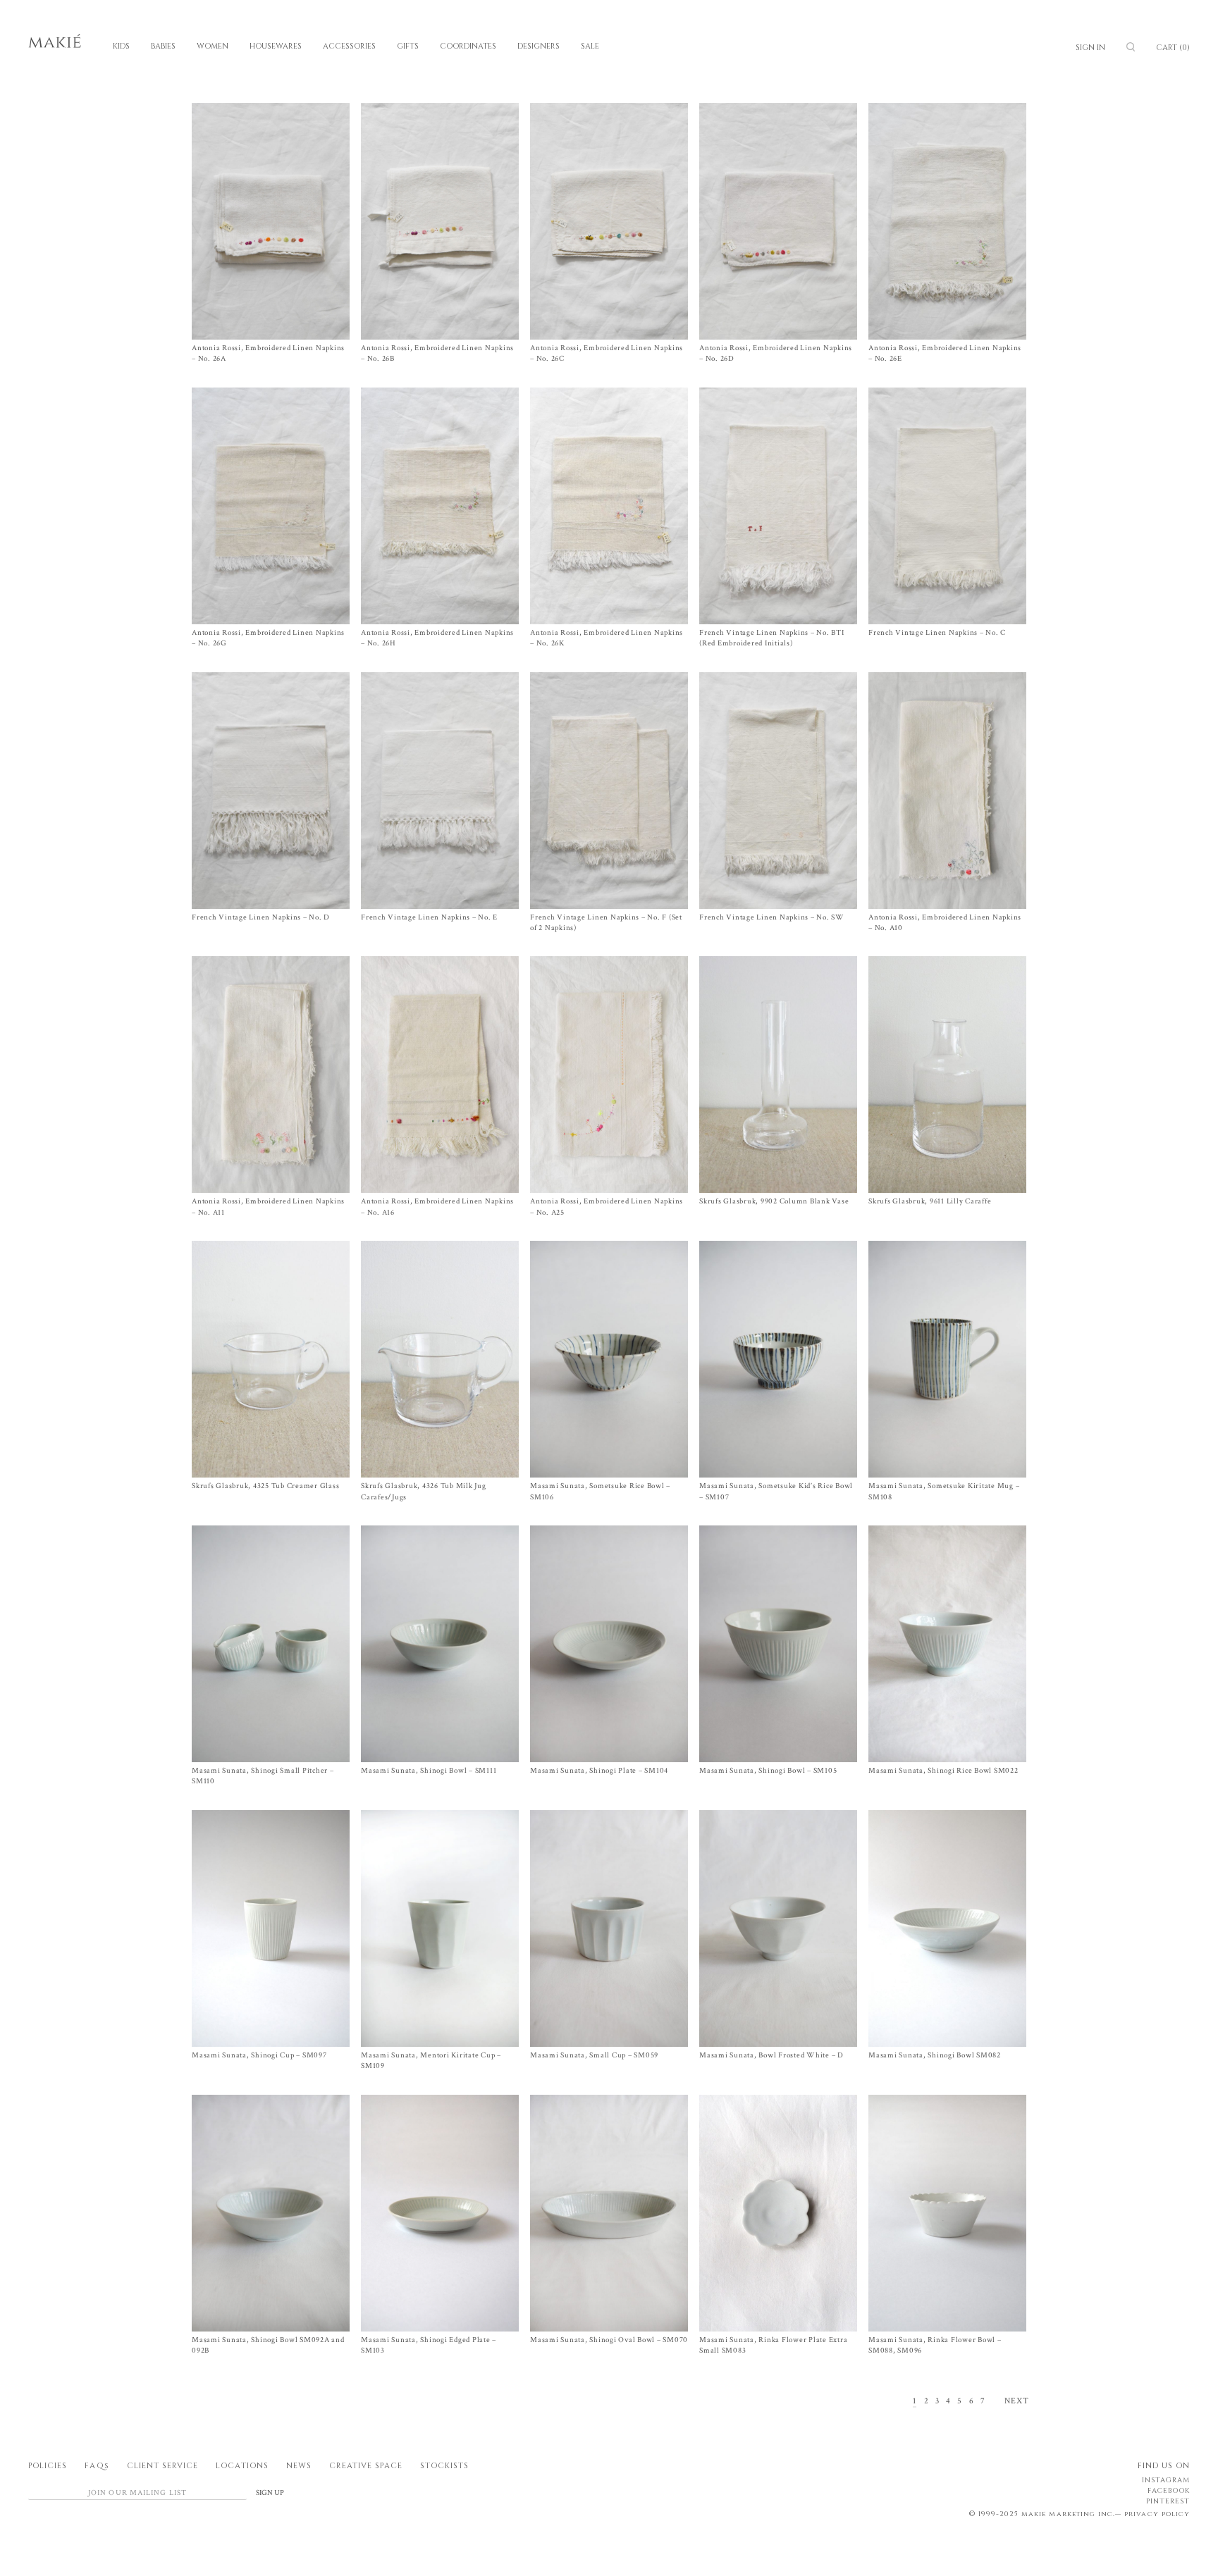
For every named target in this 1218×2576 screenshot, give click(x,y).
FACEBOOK (1169, 2491)
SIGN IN (1090, 48)
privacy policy (1157, 2514)
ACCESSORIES (349, 46)
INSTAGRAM (1166, 2480)
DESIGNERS (539, 46)
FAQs (97, 2466)
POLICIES (48, 2466)
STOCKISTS (444, 2466)
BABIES (163, 46)
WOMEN (213, 46)
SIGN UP (270, 2493)
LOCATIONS (242, 2466)
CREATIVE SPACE (366, 2466)
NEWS (299, 2466)
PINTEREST (1168, 2501)
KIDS (121, 46)
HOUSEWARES (276, 46)
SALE (590, 46)
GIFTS (408, 46)
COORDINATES (468, 46)
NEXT (1017, 2401)
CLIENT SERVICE (163, 2466)
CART (1173, 48)
